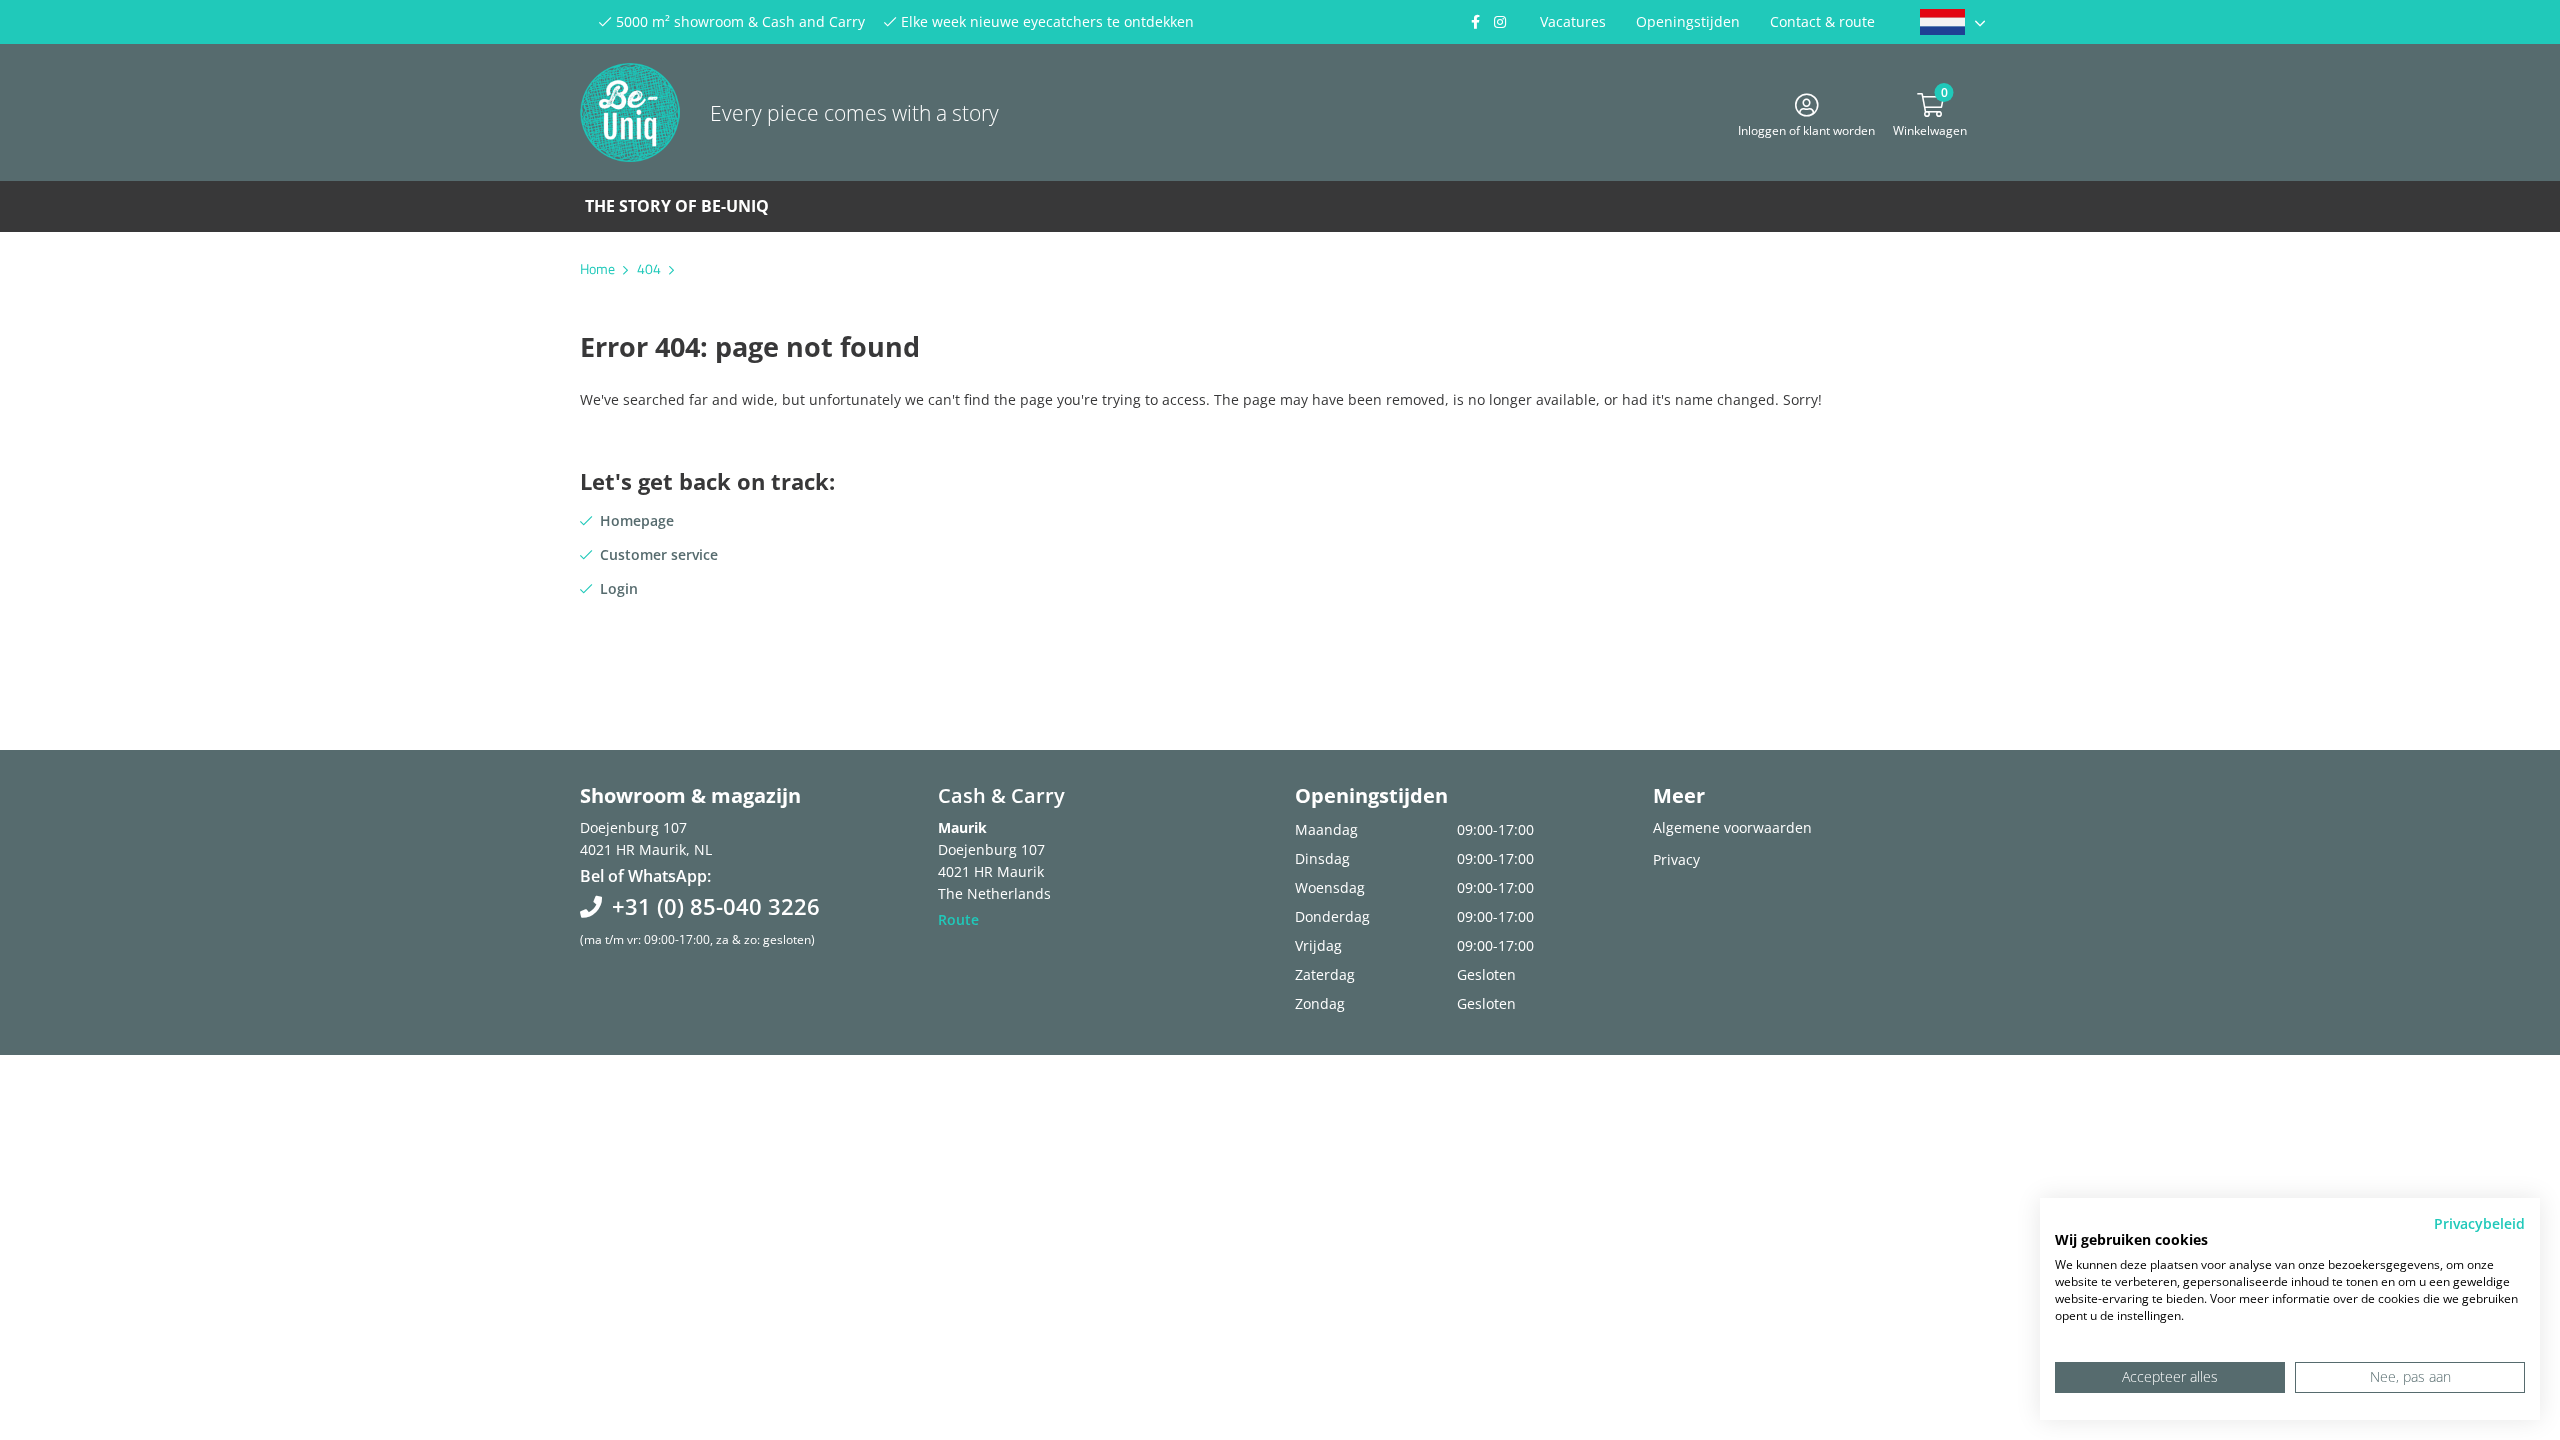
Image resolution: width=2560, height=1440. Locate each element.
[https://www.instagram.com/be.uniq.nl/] (1500, 22)
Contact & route (1822, 21)
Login (619, 588)
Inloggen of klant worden (1806, 127)
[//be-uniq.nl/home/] (1952, 22)
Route (958, 919)
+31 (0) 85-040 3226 (716, 906)
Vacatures (1573, 21)
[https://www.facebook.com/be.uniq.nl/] (1475, 22)
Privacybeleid (2479, 1223)
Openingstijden (1688, 21)
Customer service (659, 554)
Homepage (637, 520)
